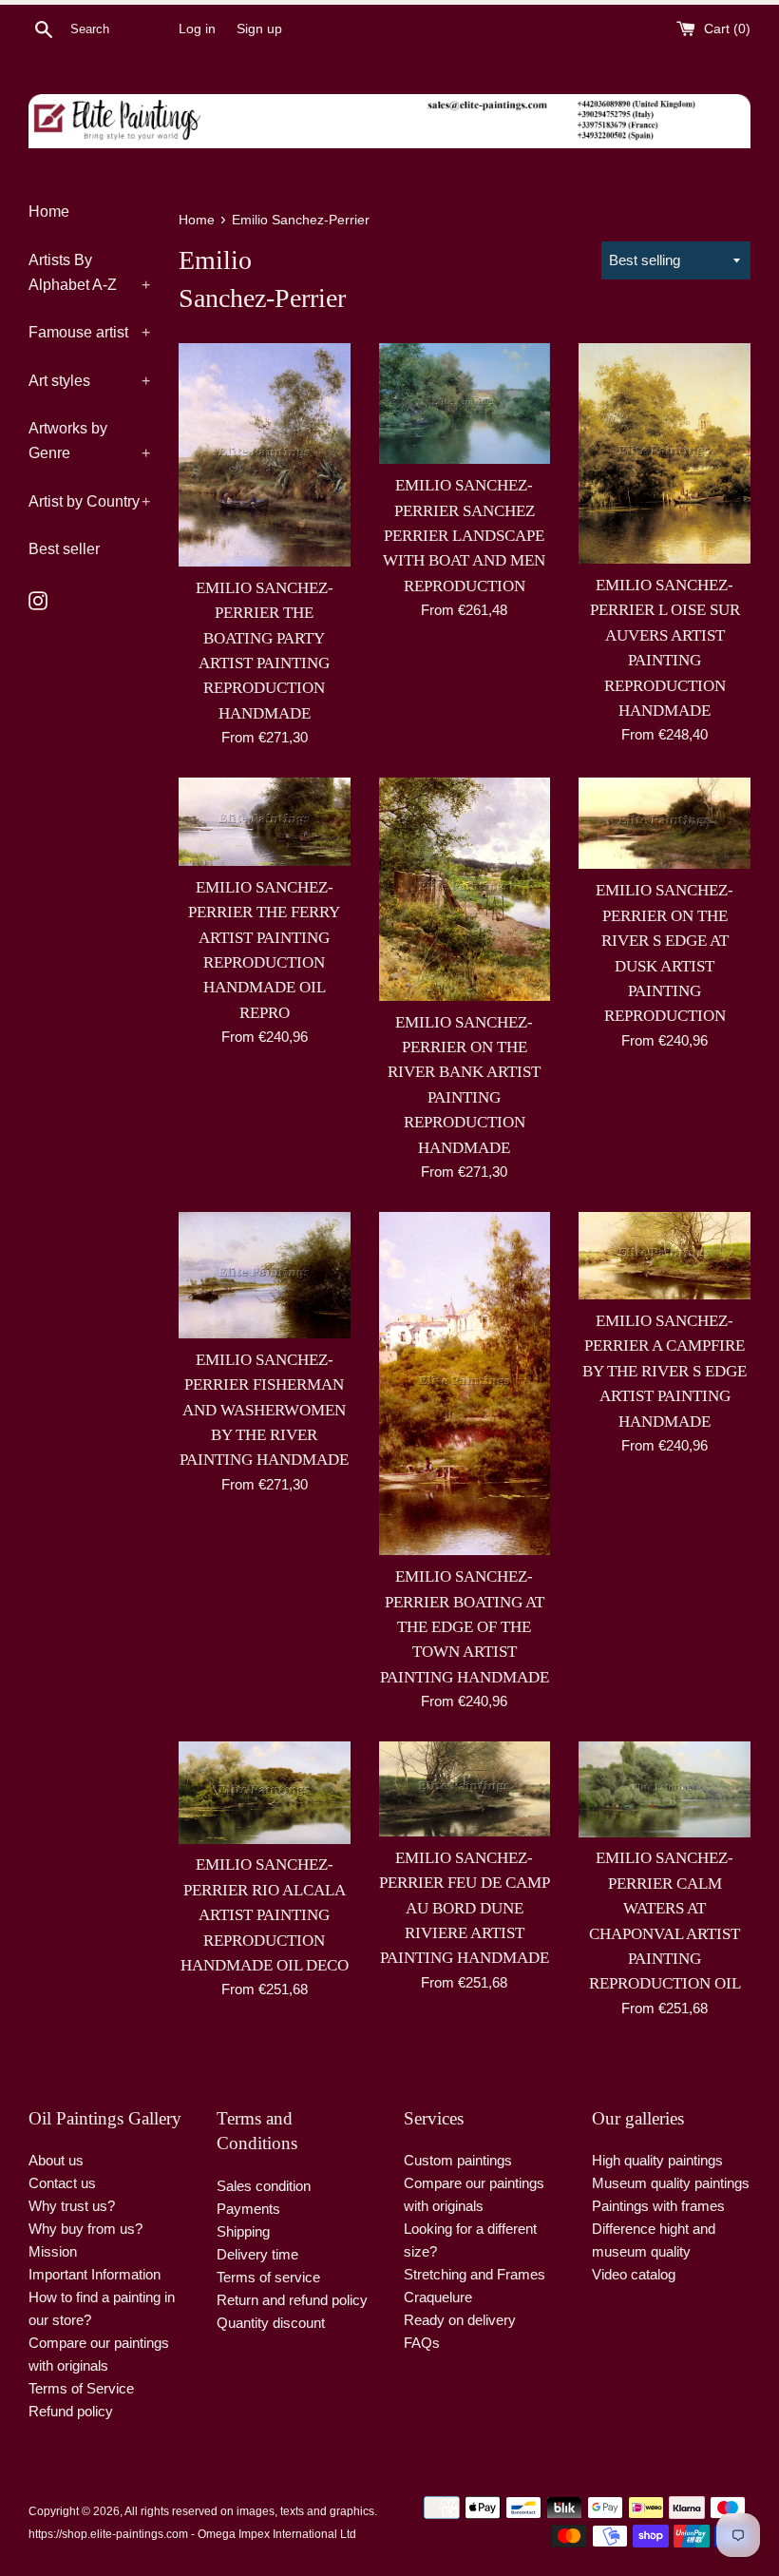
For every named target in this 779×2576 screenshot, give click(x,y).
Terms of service (268, 2277)
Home (49, 211)
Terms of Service (81, 2388)
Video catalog (634, 2274)
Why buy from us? (85, 2229)
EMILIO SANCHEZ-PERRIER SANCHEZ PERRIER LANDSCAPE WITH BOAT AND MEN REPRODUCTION (464, 536)
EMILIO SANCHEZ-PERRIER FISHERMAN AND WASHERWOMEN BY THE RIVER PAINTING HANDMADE (264, 1410)
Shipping (243, 2231)
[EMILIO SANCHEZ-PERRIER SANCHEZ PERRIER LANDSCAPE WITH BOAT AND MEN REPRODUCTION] (465, 404)
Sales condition (264, 2186)
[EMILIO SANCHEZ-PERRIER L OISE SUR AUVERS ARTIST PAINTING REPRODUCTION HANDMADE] (665, 453)
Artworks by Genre (89, 441)
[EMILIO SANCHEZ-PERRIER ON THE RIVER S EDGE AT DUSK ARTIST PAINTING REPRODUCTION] (665, 823)
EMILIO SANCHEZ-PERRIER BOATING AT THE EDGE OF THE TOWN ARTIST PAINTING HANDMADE (465, 1627)
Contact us (62, 2183)
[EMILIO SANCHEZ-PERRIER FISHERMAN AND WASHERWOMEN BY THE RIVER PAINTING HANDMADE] (265, 1275)
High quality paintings (657, 2160)
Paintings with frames (658, 2206)
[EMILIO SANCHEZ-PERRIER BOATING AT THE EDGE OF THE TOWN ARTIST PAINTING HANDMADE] (465, 1384)
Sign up (259, 29)
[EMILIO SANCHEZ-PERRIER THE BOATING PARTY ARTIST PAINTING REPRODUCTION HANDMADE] (265, 455)
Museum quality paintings (671, 2183)
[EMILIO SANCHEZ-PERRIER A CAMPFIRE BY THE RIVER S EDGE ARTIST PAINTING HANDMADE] (665, 1256)
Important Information (95, 2274)
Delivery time (257, 2254)
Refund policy (71, 2411)
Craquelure (438, 2297)
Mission (53, 2251)
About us (56, 2160)
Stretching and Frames (475, 2274)
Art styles (89, 381)
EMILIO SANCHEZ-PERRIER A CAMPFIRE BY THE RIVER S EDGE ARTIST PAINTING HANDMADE (665, 1371)
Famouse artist (89, 332)
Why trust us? (72, 2206)
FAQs (422, 2343)
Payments (248, 2209)
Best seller (64, 549)
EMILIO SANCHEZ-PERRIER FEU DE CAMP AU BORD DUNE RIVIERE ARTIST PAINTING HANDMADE (465, 1908)
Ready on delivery (460, 2320)
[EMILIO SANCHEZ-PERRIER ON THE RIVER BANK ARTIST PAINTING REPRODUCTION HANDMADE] (465, 889)
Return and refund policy (292, 2300)
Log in (197, 29)
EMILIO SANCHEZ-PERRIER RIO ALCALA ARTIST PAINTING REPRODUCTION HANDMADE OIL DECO (265, 1915)
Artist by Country (89, 501)
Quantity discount (271, 2323)
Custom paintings (458, 2160)
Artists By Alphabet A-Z (89, 272)
